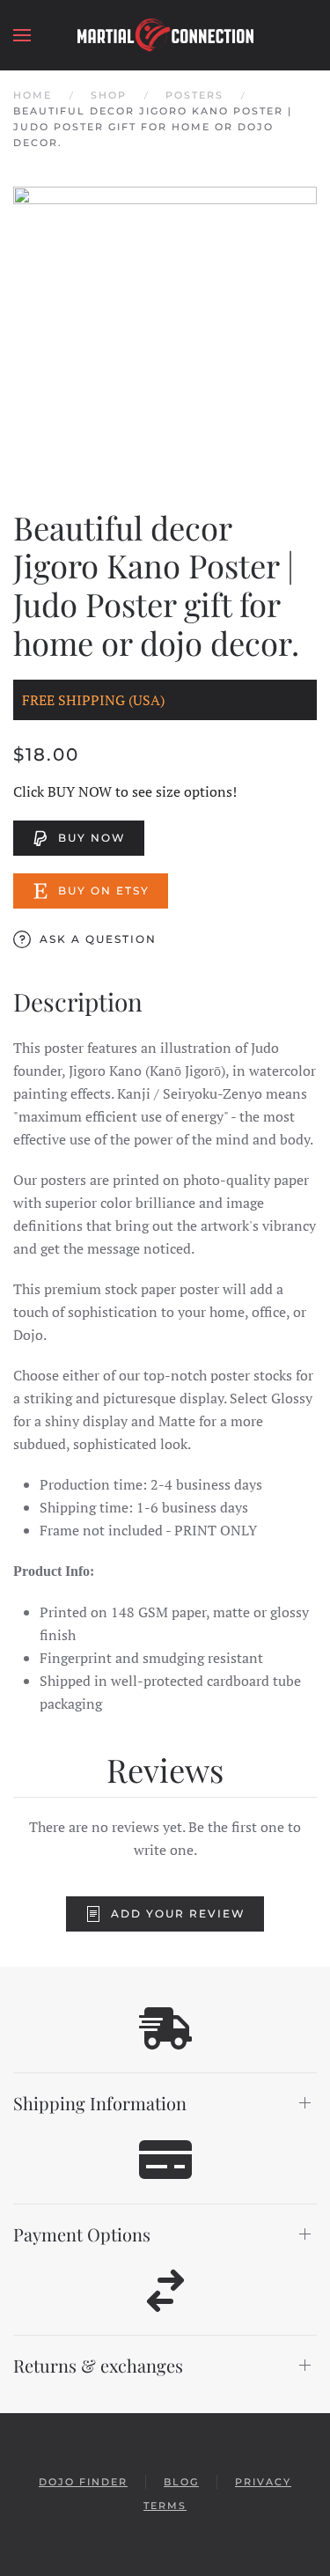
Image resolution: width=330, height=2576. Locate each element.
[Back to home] (165, 35)
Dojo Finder (83, 2482)
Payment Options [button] (82, 2234)
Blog (181, 2482)
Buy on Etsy (104, 891)
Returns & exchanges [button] (98, 2365)
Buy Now (92, 838)
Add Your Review (178, 1914)
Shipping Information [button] (100, 2103)
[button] (22, 35)
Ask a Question (98, 939)
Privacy (263, 2482)
